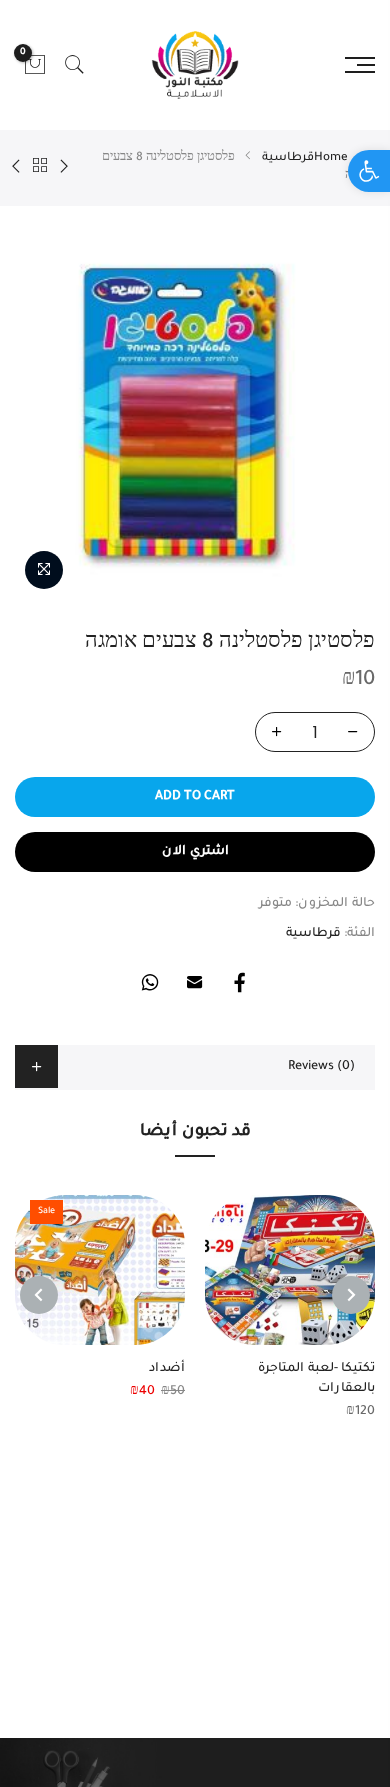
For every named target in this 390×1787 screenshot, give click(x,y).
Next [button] (39, 1295)
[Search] (75, 65)
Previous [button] (351, 1295)
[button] (369, 171)
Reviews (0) (321, 1067)
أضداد (167, 1369)
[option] (195, 409)
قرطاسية (288, 158)
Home (331, 158)
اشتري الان (195, 852)
